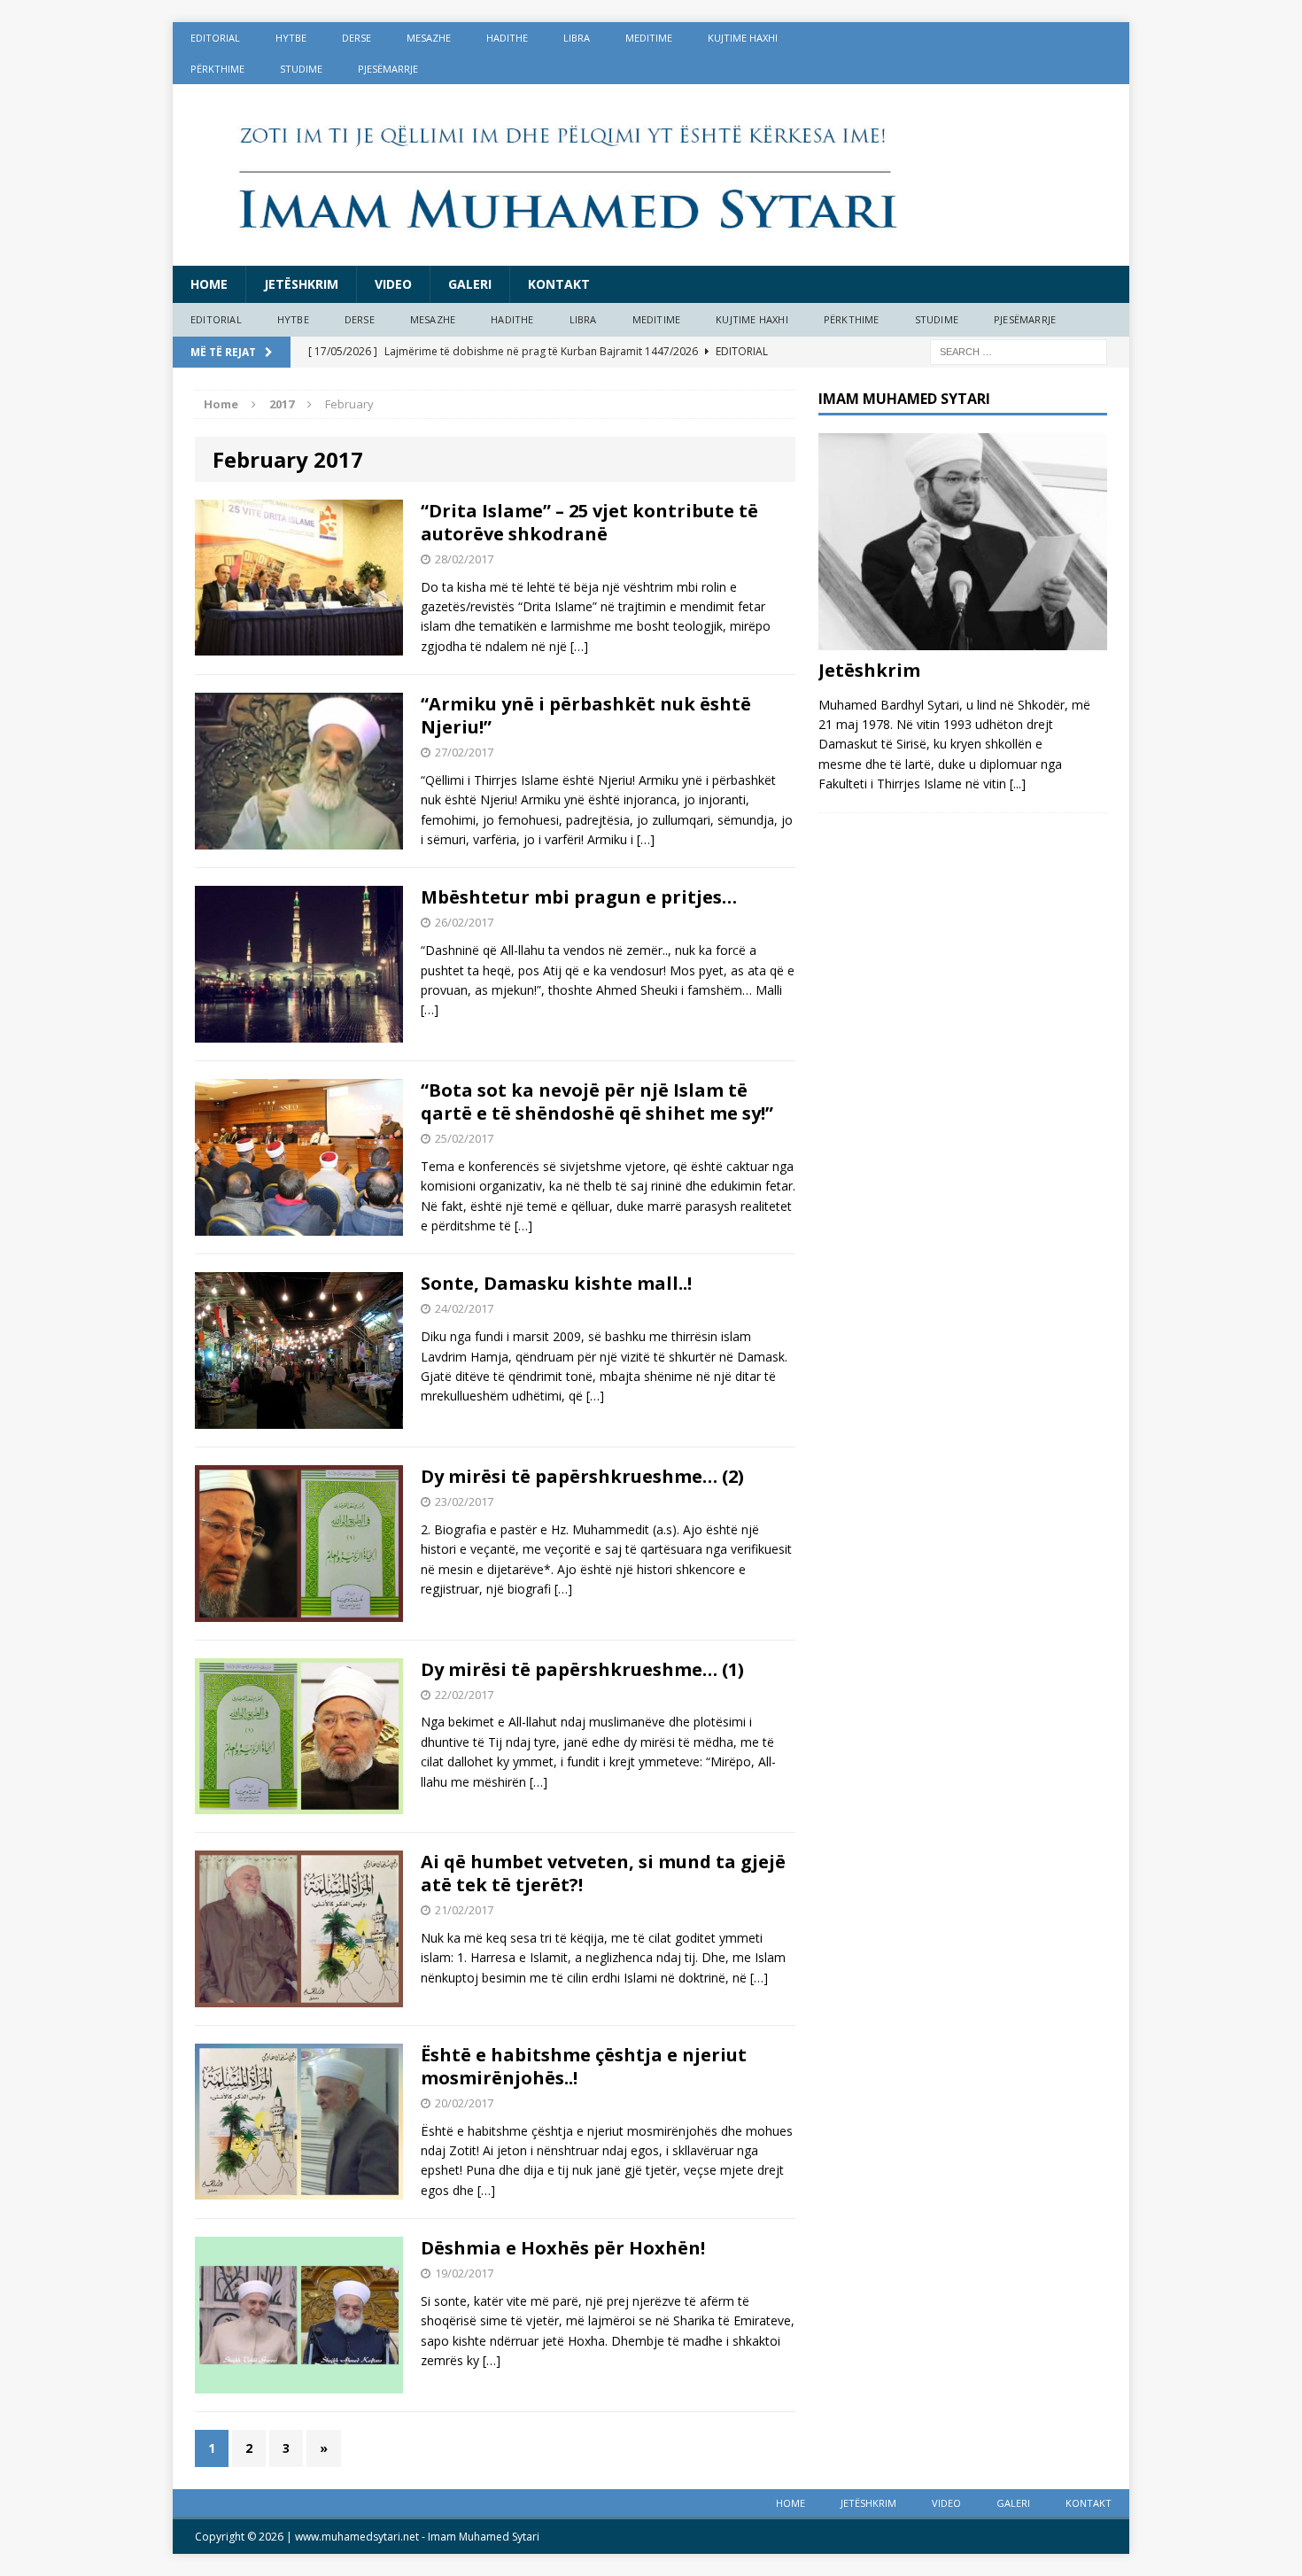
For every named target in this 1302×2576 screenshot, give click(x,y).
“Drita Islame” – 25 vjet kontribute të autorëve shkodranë (589, 522)
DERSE (356, 38)
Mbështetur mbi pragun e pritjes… (579, 897)
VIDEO (393, 284)
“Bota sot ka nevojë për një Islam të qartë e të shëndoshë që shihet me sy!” (597, 1102)
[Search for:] (1019, 350)
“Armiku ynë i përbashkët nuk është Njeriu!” (586, 715)
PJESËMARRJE (388, 69)
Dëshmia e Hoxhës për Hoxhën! (563, 2248)
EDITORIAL (215, 38)
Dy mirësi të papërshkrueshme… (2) (582, 1476)
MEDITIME (649, 38)
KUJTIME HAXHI (743, 38)
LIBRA (577, 38)
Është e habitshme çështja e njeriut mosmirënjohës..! (584, 2066)
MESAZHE (429, 38)
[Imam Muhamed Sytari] (651, 175)
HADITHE (507, 38)
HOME (209, 284)
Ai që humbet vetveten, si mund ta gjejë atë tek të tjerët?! (603, 1873)
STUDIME (301, 69)
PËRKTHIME (217, 69)
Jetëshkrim (301, 284)
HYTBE (291, 38)
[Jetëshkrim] (963, 639)
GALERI (470, 284)
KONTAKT (559, 284)
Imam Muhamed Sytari (484, 2537)
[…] (579, 646)
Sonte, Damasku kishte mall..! (556, 1283)
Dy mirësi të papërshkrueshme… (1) (582, 1669)
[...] (1018, 784)
